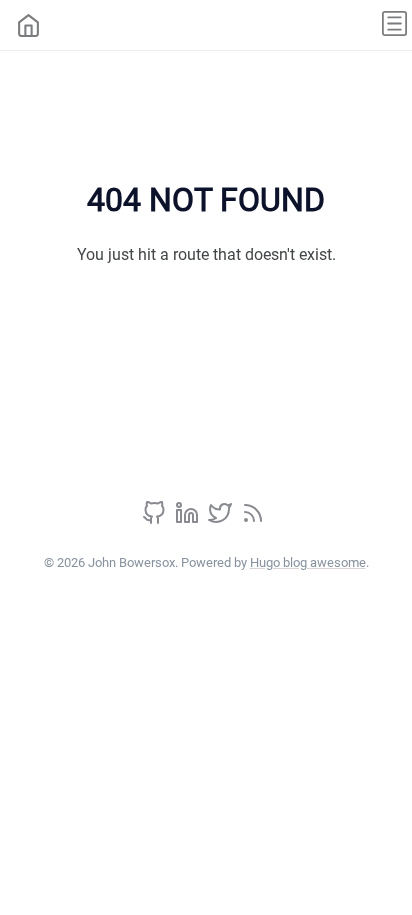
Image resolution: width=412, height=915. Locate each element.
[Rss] (253, 519)
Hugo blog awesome (308, 562)
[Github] (156, 519)
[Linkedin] (189, 519)
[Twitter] (222, 519)
